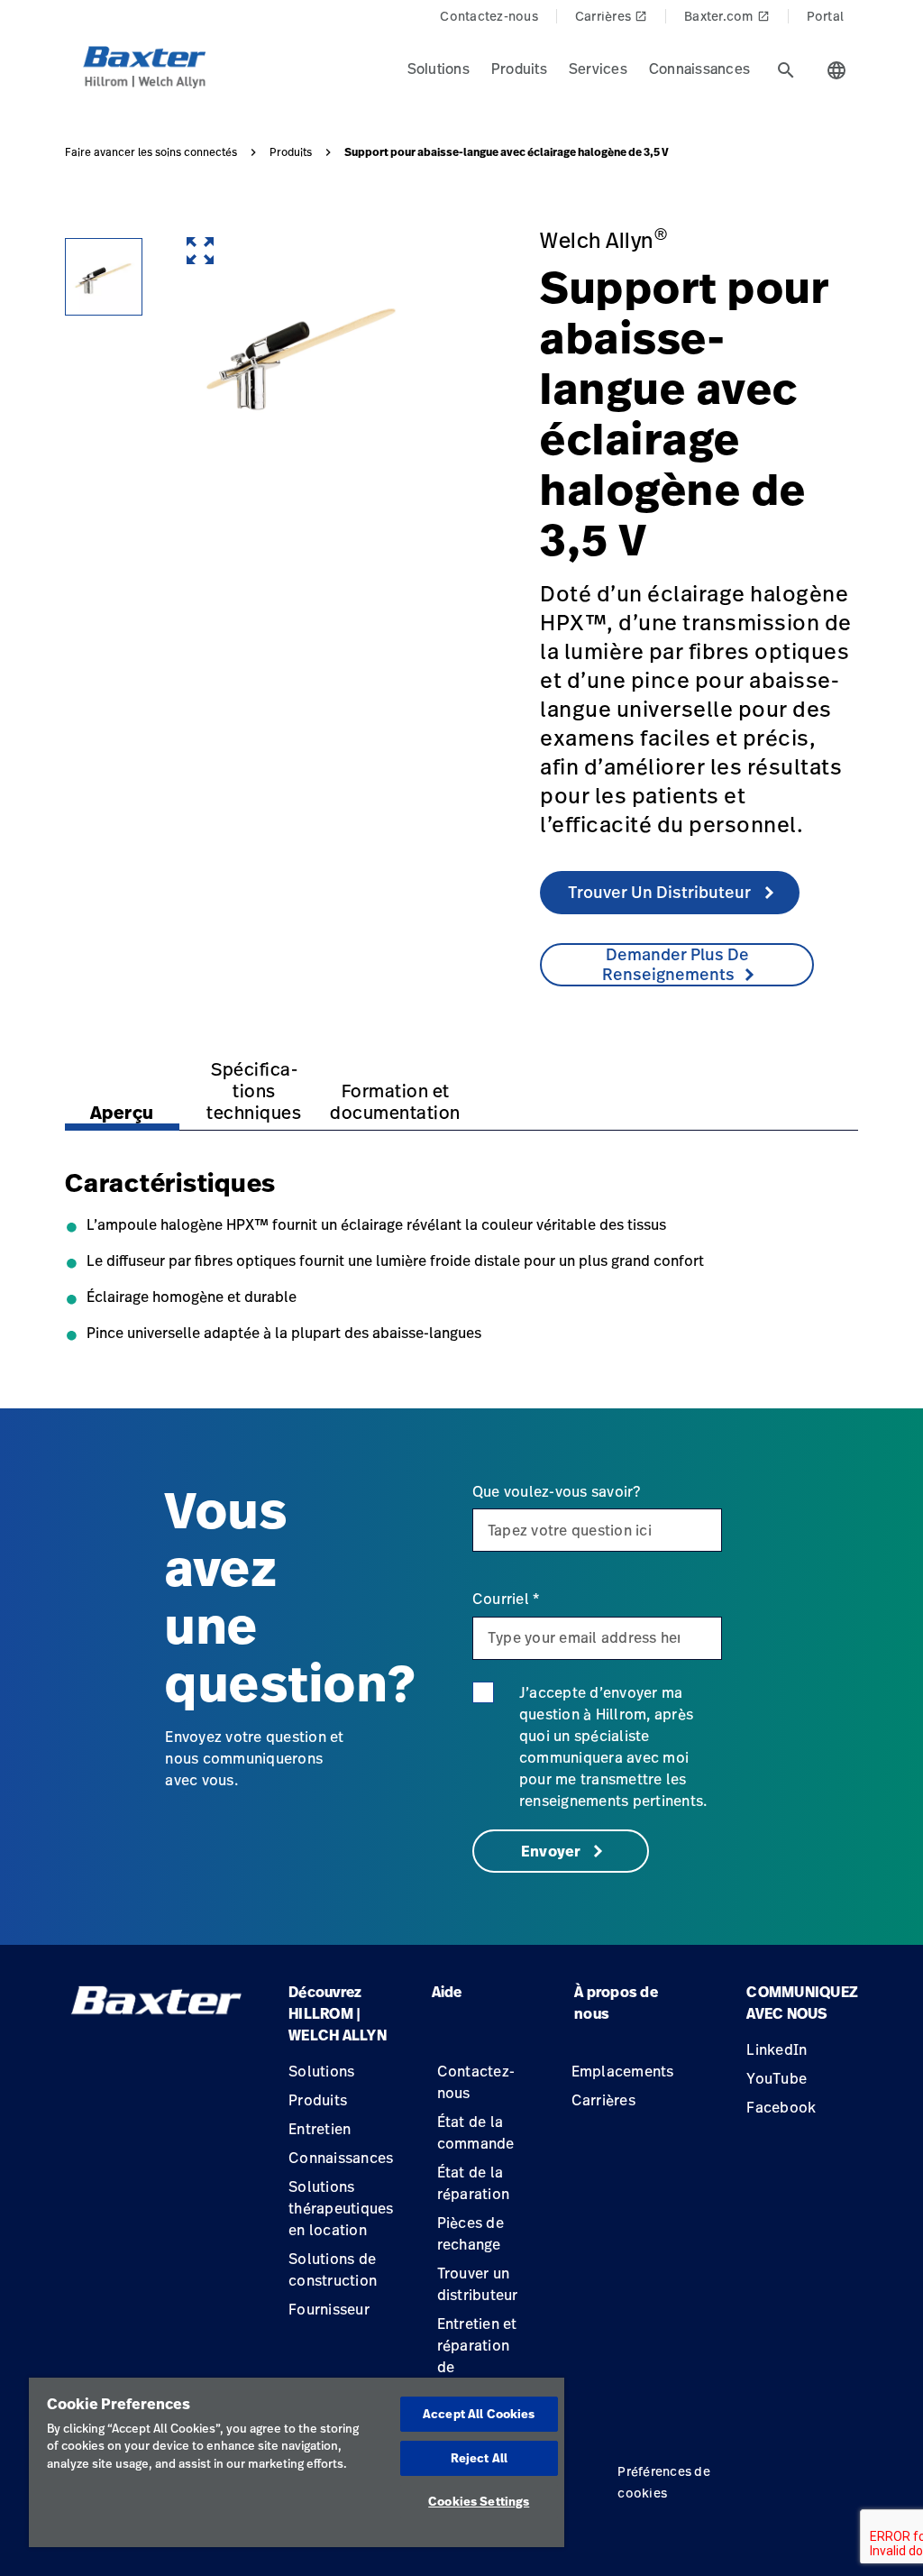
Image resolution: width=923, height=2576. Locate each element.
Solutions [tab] (439, 69)
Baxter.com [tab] (727, 16)
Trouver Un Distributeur (661, 892)
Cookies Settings (479, 2501)
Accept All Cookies (479, 2414)
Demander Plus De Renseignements (676, 964)
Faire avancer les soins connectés (151, 152)
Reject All (479, 2458)
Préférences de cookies (664, 2482)
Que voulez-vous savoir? (557, 1491)
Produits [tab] (519, 69)
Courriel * (506, 1599)
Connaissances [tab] (699, 69)
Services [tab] (598, 69)
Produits (291, 152)
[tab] (786, 70)
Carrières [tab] (611, 16)
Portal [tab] (826, 16)
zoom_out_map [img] (200, 251)
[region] (297, 2462)
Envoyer (553, 1851)
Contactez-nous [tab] (489, 16)
